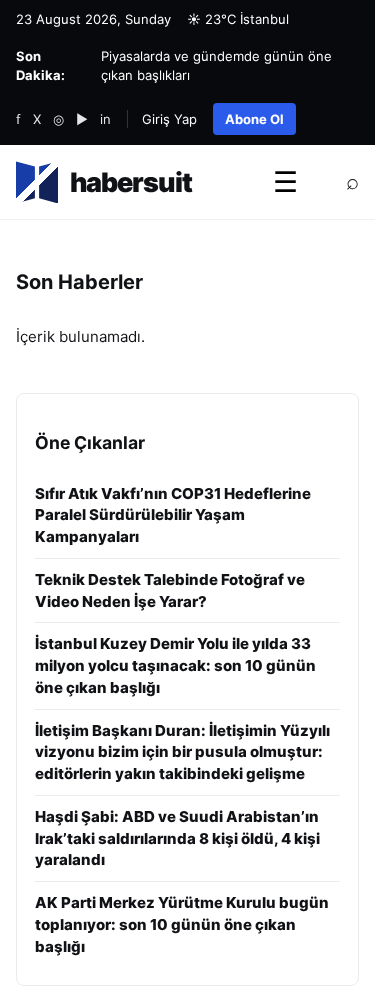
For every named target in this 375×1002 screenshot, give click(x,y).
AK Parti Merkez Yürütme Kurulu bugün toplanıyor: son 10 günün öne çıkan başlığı (182, 924)
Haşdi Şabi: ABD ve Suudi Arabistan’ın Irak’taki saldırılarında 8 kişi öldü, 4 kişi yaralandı (177, 838)
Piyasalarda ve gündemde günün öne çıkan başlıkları (216, 65)
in (105, 119)
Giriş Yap (169, 119)
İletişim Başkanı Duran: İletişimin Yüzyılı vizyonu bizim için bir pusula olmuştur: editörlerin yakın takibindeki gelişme (182, 752)
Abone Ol (254, 119)
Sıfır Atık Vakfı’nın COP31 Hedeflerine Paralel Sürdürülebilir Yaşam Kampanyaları (173, 515)
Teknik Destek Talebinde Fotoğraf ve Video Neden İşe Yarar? (170, 590)
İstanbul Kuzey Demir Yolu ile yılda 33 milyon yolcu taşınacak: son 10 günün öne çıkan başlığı (175, 665)
